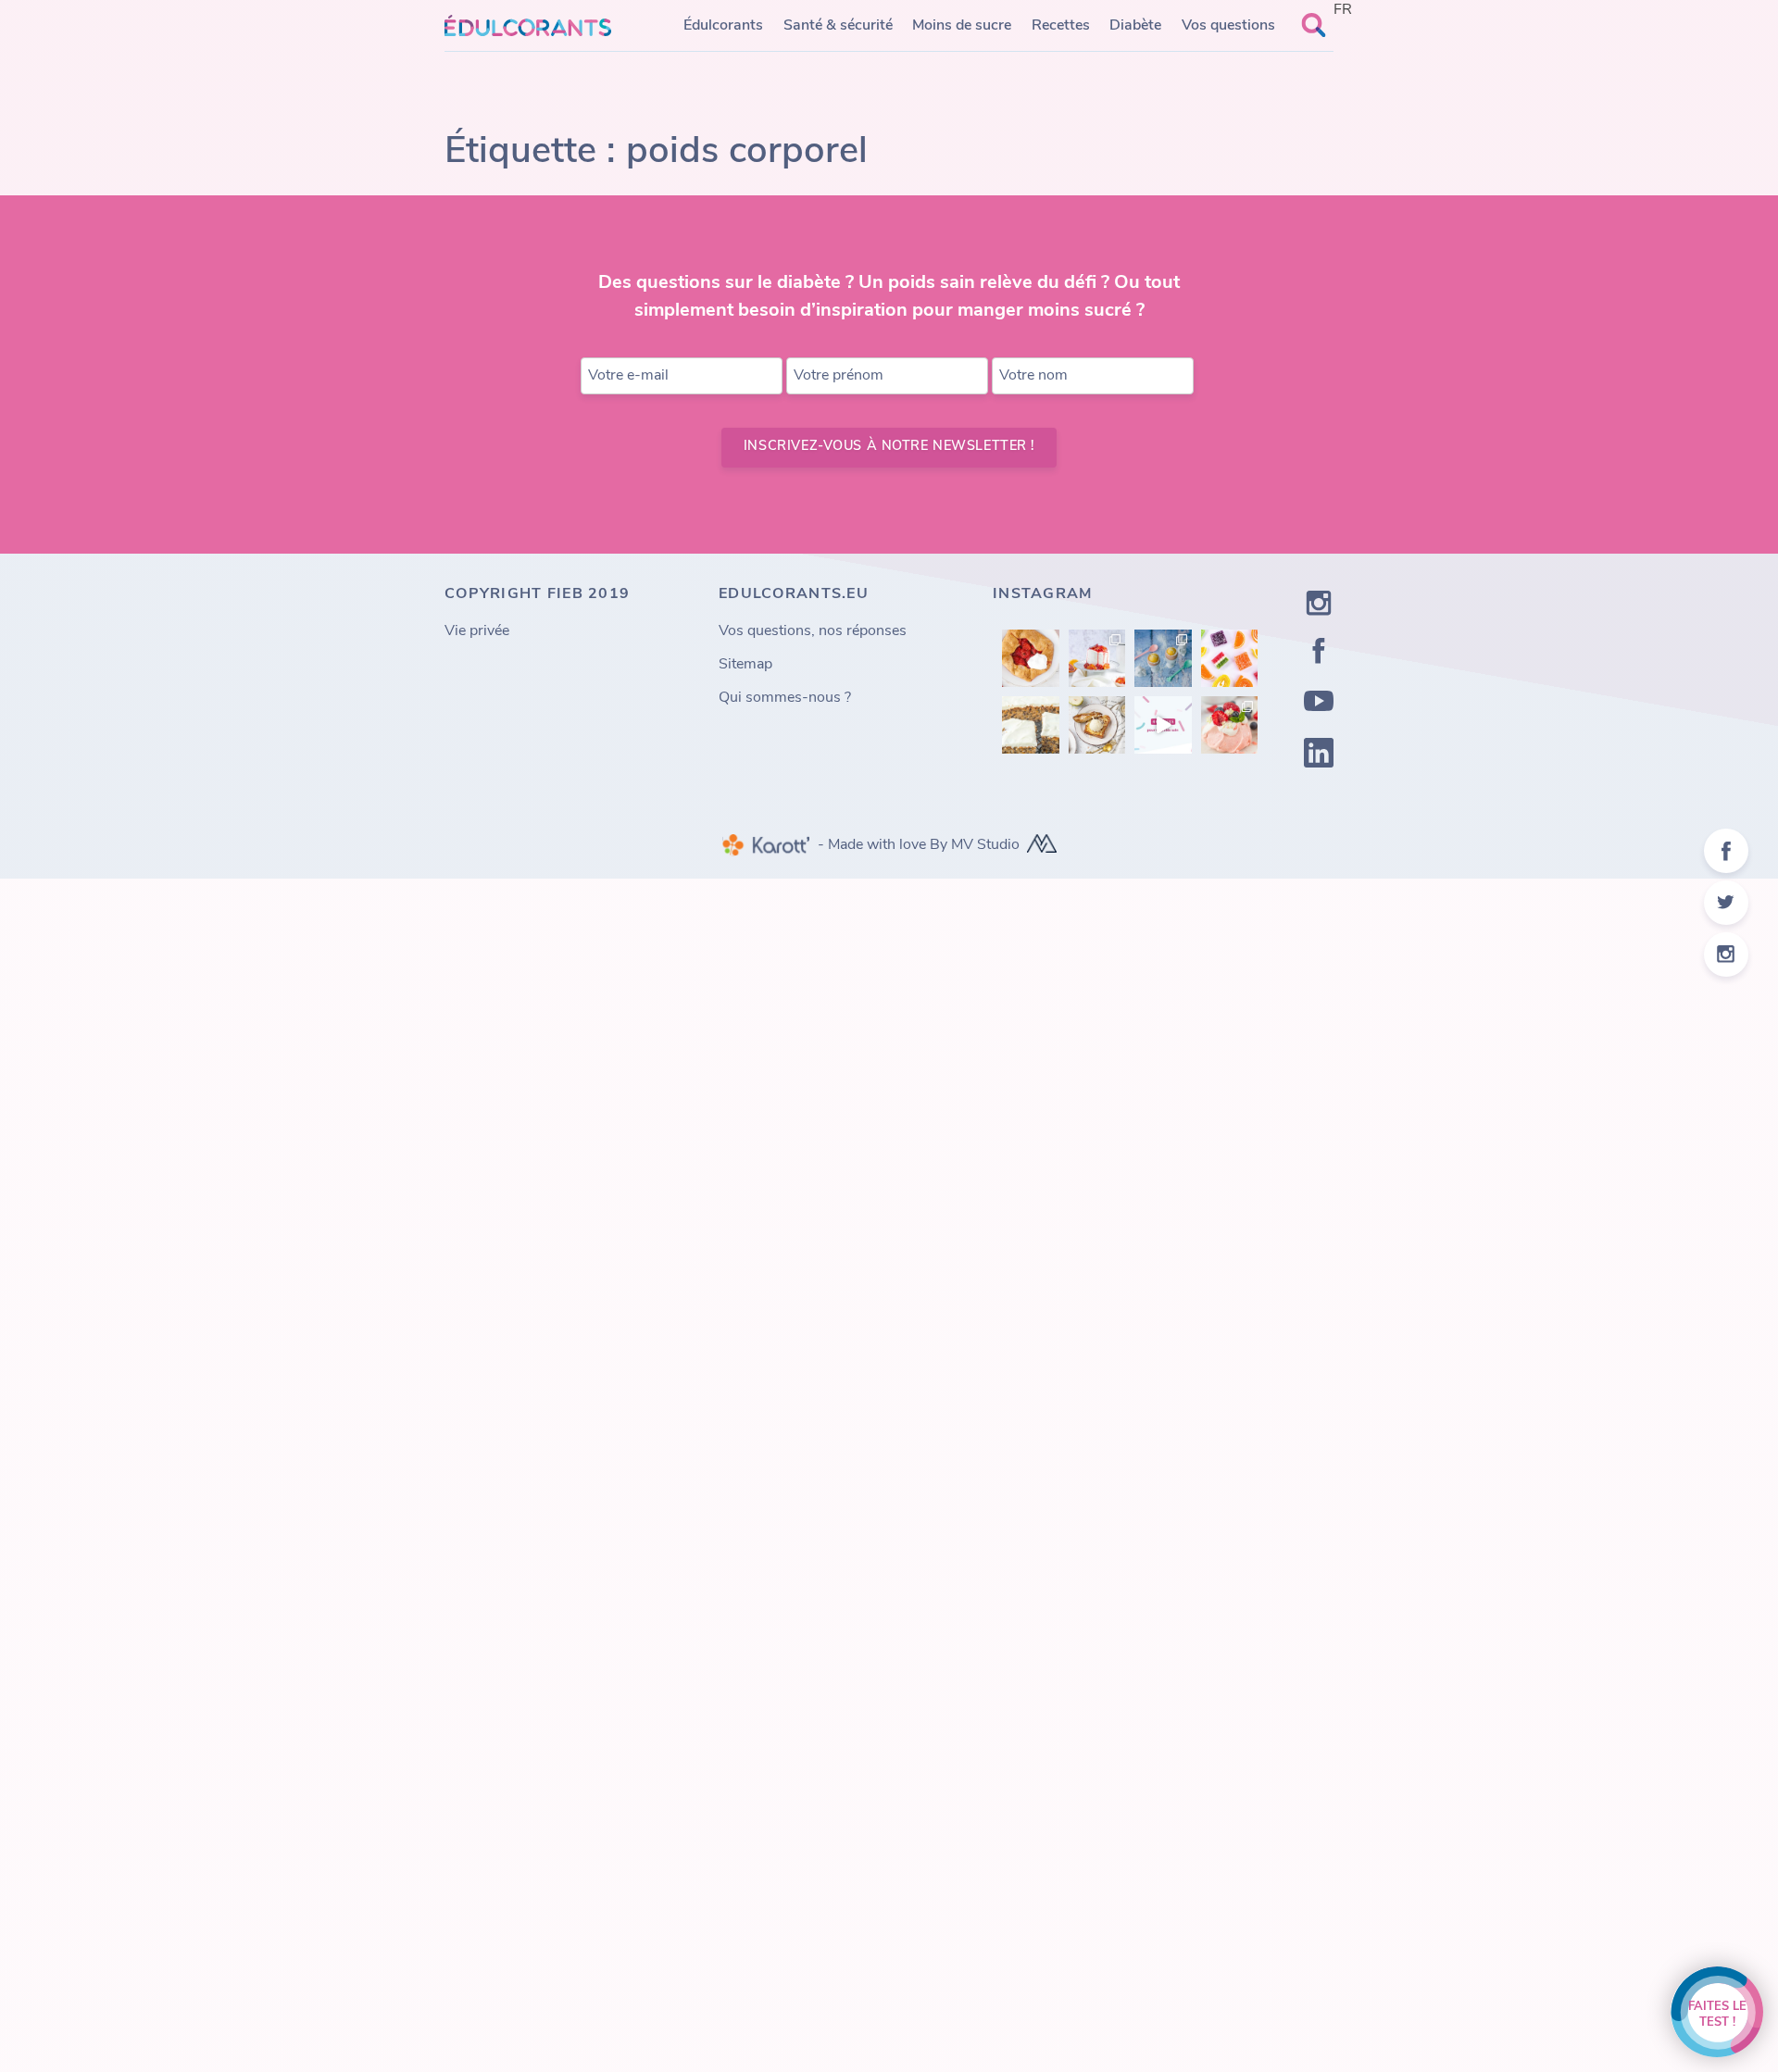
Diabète (1135, 26)
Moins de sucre (962, 26)
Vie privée (477, 631)
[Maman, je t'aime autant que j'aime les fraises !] (1031, 658)
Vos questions (1228, 26)
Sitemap (745, 665)
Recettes (1061, 26)
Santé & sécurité (838, 26)
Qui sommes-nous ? (785, 698)
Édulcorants (723, 26)
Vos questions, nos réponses (813, 631)
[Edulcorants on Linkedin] (1319, 756)
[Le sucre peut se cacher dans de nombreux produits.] (1230, 658)
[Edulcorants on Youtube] (1319, 705)
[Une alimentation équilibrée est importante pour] (1163, 725)
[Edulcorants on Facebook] (1319, 655)
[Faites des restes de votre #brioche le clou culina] (1097, 725)
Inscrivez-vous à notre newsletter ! (889, 447)
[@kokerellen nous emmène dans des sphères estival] (1097, 658)
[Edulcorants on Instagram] (1319, 607)
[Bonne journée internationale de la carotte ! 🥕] (1031, 725)
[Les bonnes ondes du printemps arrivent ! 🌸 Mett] (1230, 725)
